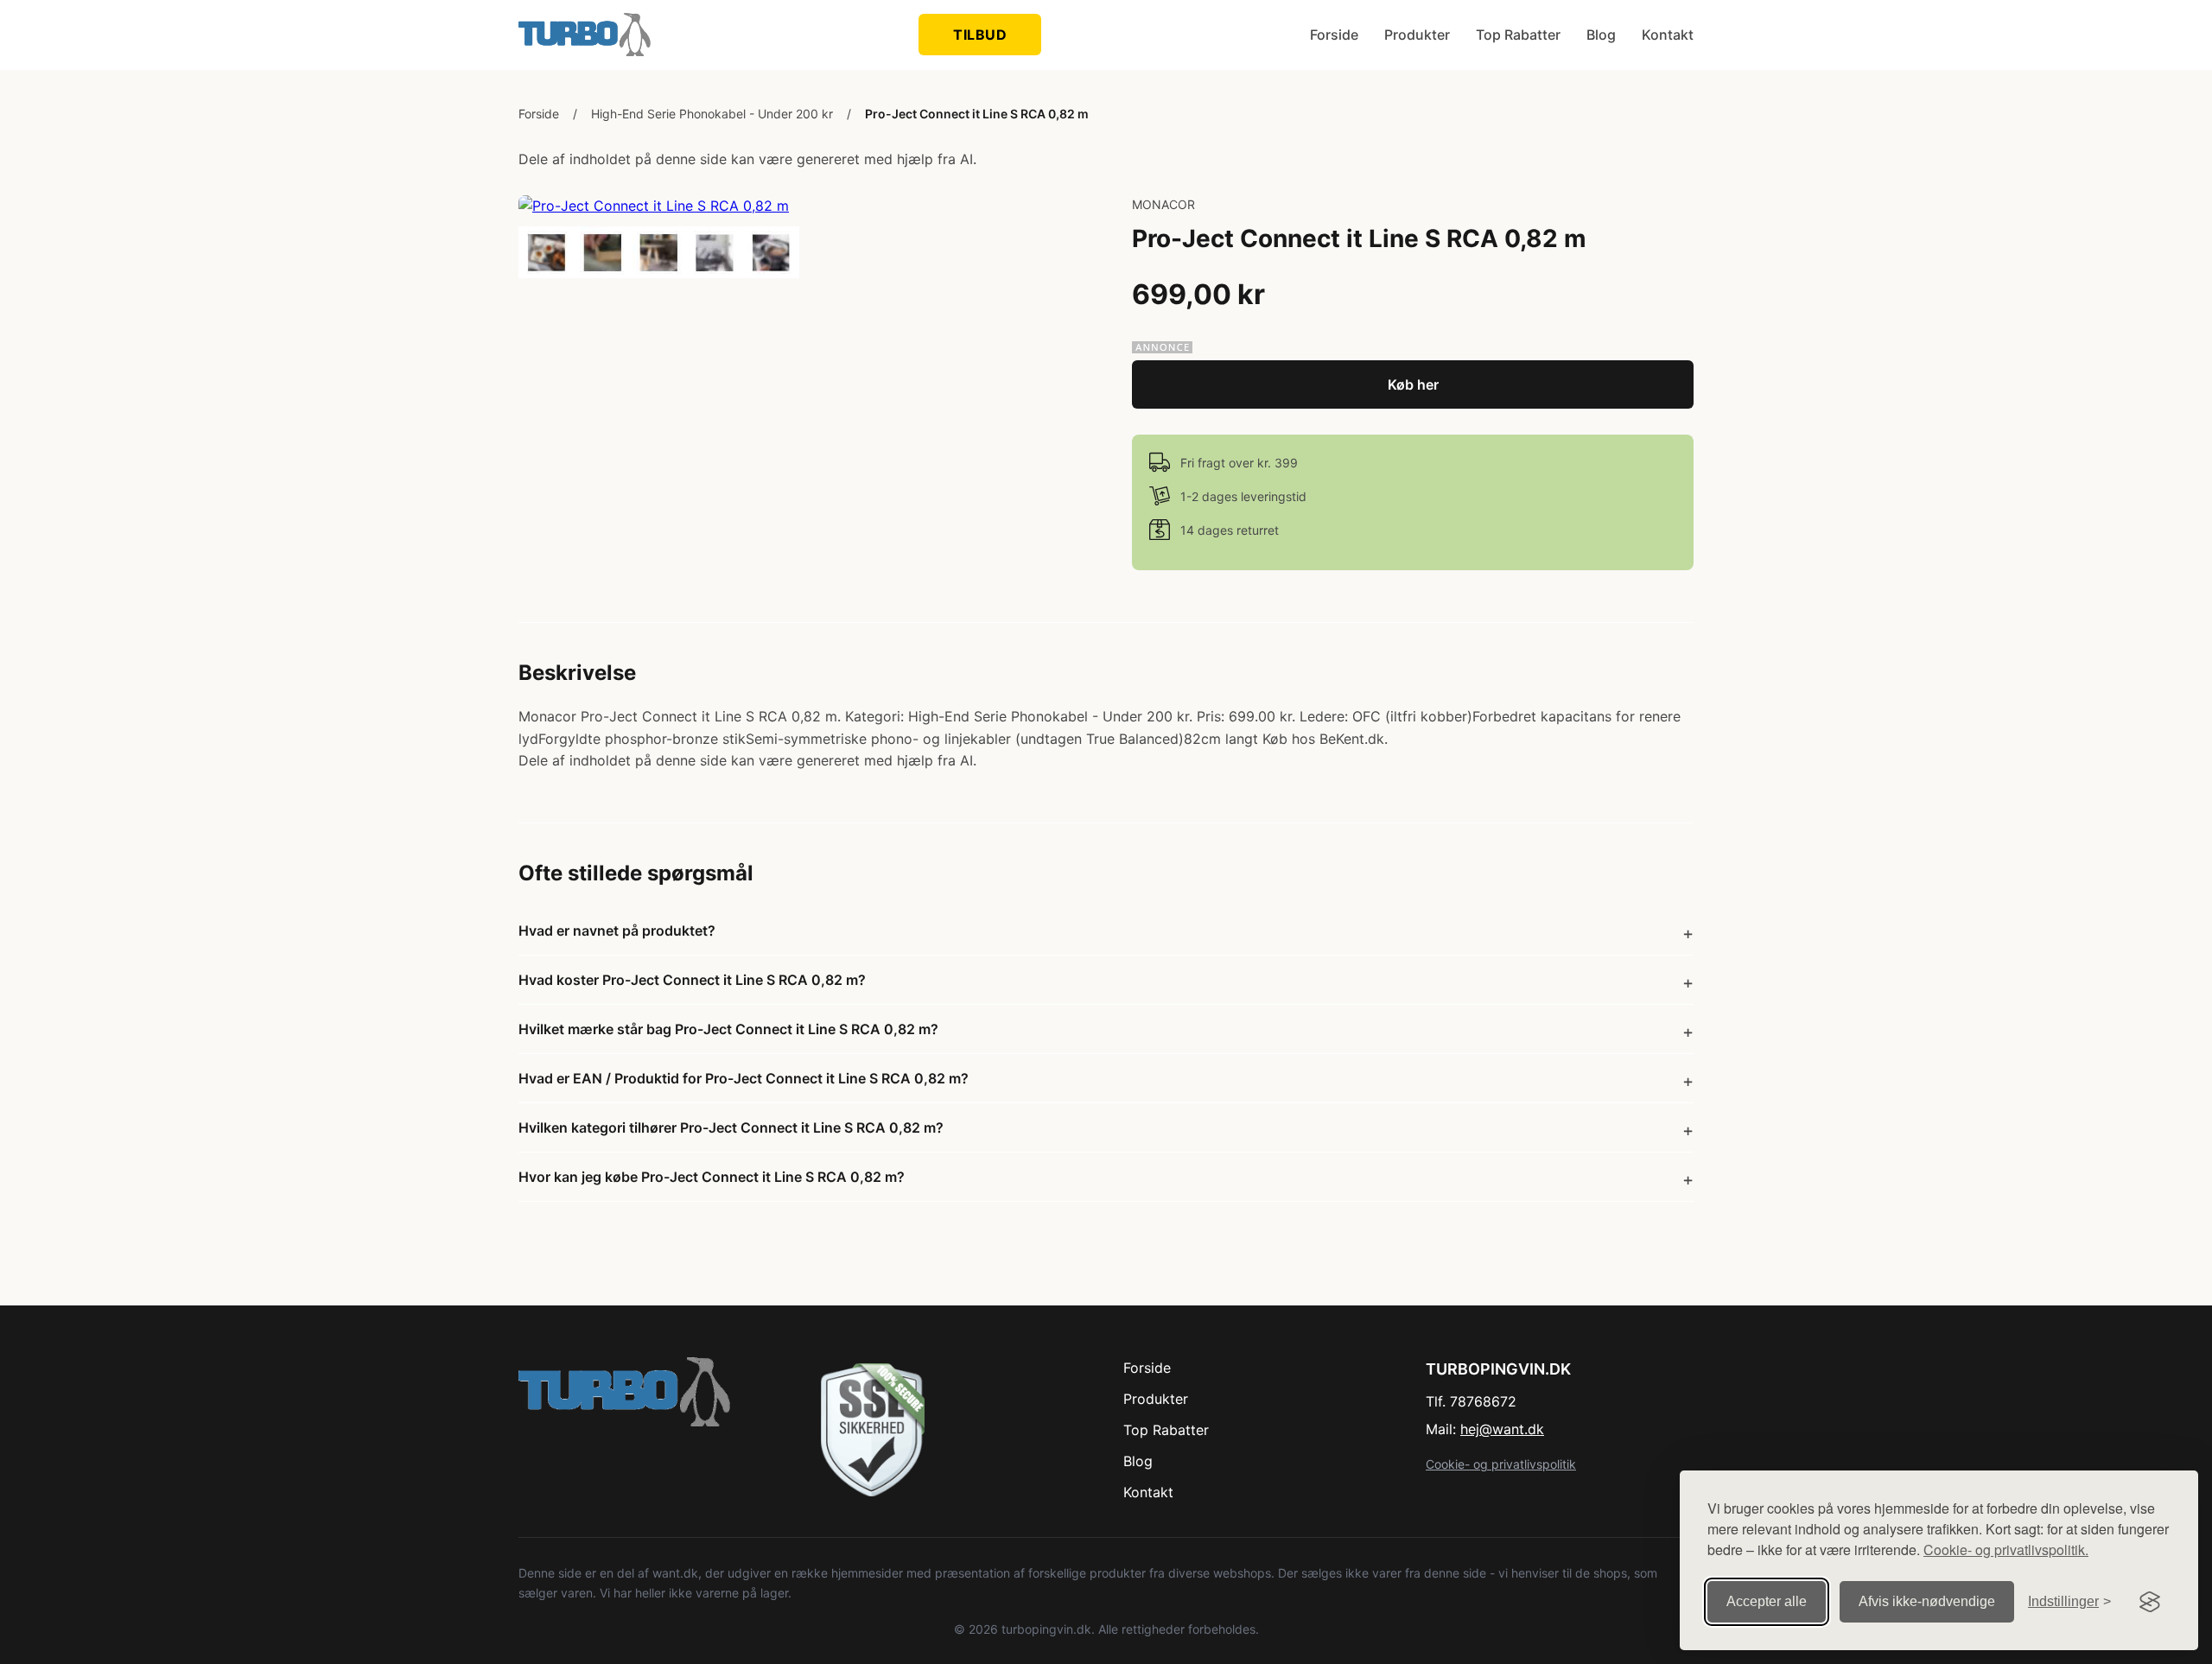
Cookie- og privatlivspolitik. (2006, 1550)
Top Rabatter (1518, 35)
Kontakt (1668, 35)
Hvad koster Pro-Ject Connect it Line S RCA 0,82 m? (692, 980)
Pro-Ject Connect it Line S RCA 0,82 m (977, 114)
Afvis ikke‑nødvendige (1927, 1601)
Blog (1601, 35)
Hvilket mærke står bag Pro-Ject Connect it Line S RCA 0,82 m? (728, 1029)
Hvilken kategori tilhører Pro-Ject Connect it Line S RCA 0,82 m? (731, 1127)
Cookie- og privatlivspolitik (1501, 1464)
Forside (1334, 35)
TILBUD (980, 35)
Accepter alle (1767, 1601)
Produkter (1417, 35)
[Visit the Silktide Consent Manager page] (2150, 1602)
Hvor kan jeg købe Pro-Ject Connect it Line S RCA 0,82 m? (712, 1177)
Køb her (1413, 384)
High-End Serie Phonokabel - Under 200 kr (712, 114)
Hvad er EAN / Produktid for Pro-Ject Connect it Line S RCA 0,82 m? (744, 1078)
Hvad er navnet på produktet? (617, 930)
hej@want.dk (1502, 1429)
